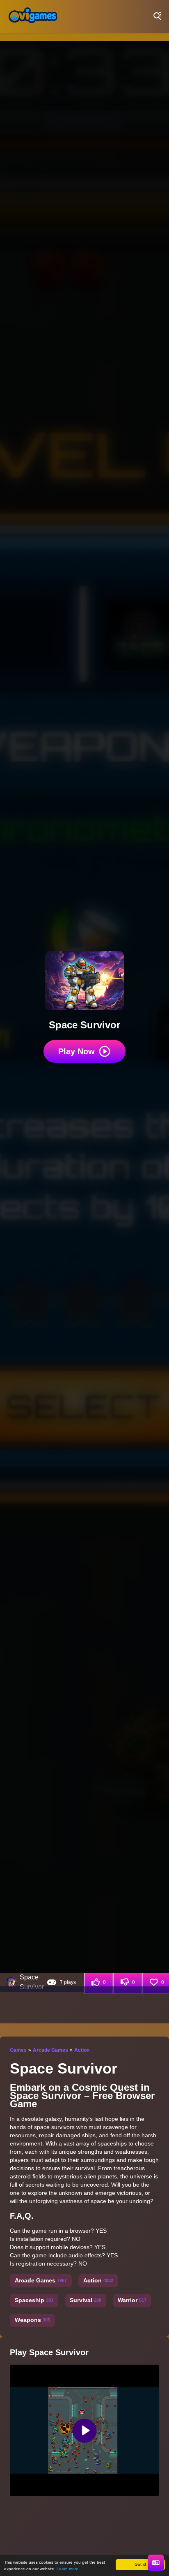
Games (18, 2050)
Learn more (67, 2569)
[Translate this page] (156, 2563)
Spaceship (34, 2300)
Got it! (140, 2564)
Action (82, 2050)
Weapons (32, 2320)
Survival (86, 2300)
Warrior (132, 2300)
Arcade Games (50, 2050)
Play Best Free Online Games (33, 16)
